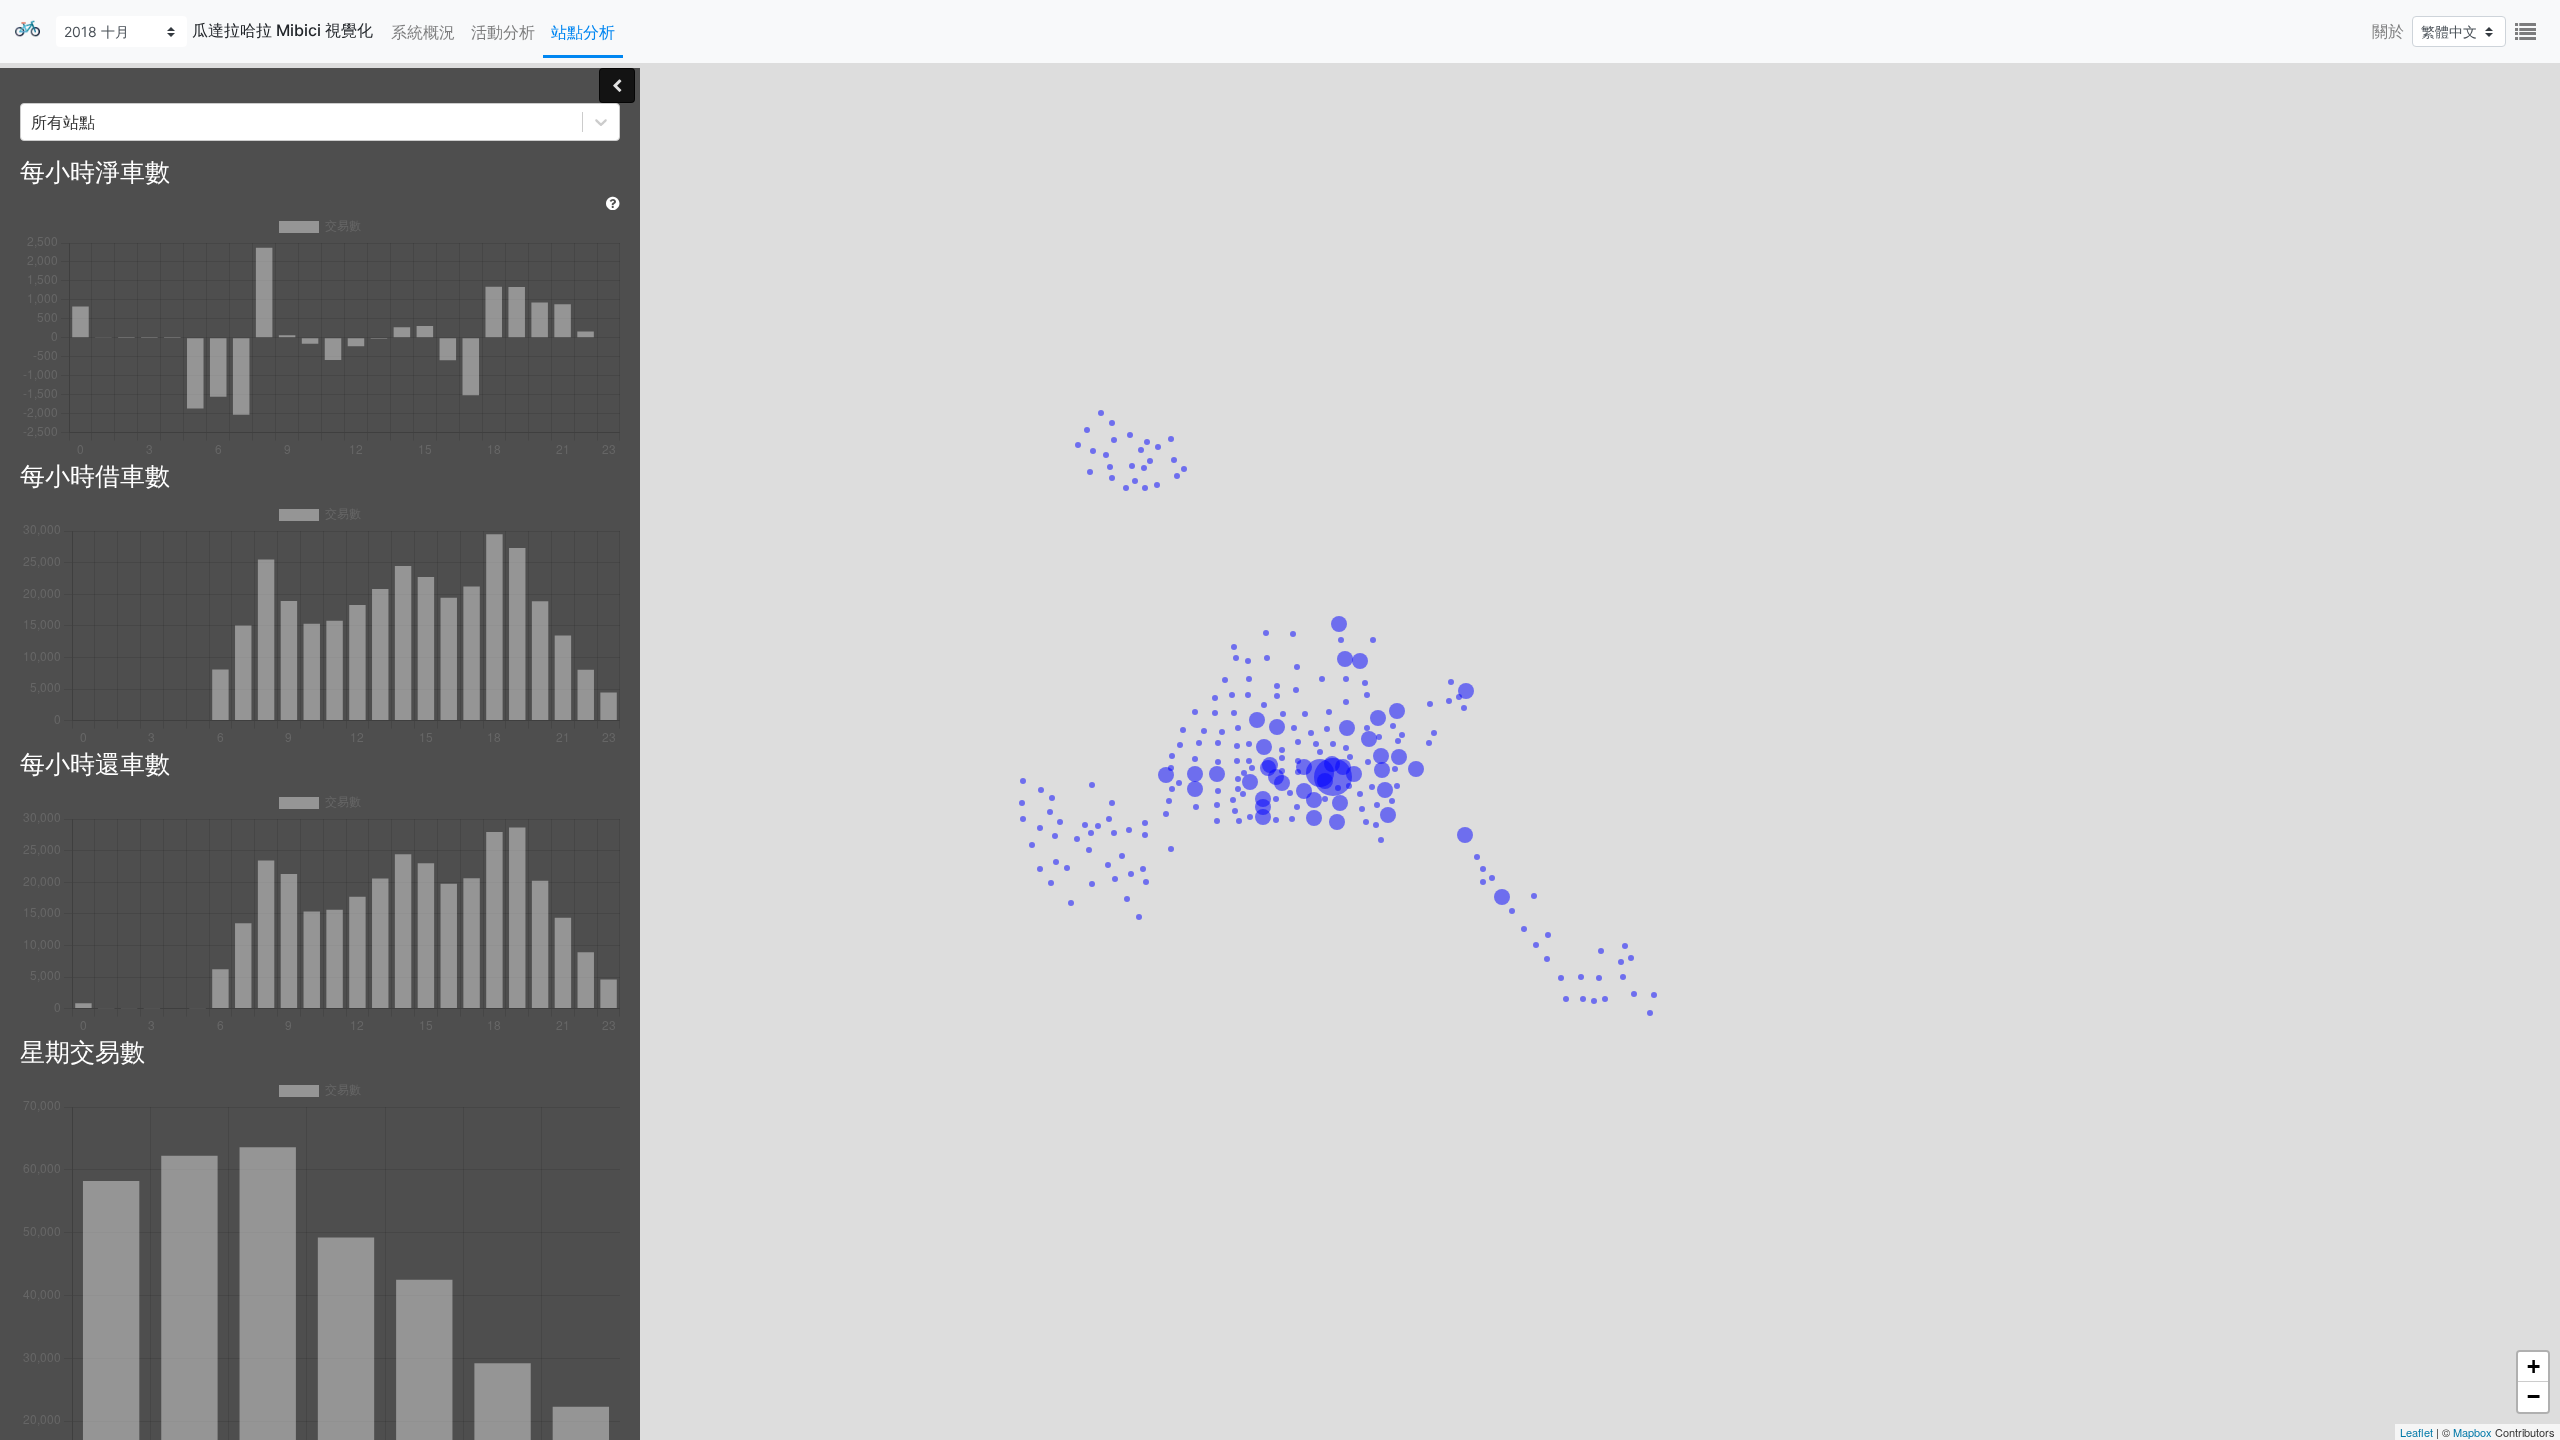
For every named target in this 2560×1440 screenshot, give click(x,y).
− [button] (2533, 1396)
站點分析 (583, 32)
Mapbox (2472, 1432)
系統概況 (423, 32)
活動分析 (503, 32)
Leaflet (2416, 1432)
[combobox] (33, 122)
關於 (2388, 31)
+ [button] (2533, 1366)
